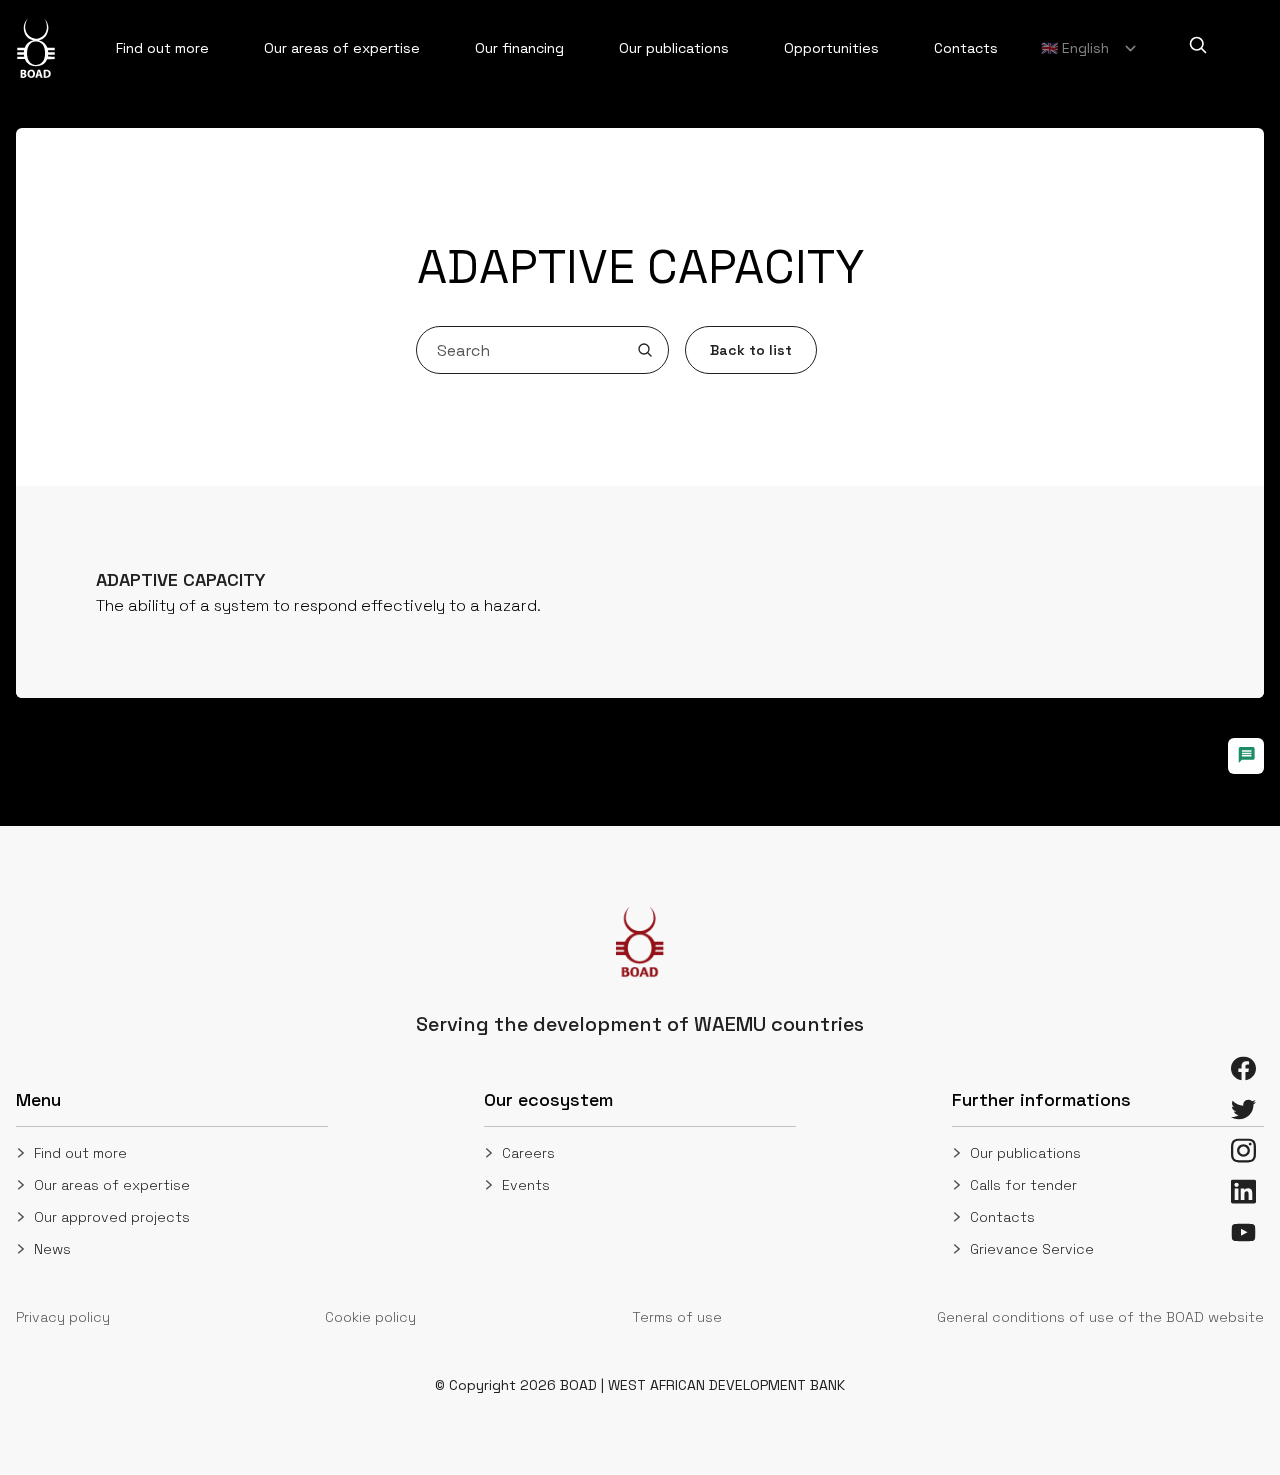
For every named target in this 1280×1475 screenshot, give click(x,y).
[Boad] (36, 48)
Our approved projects (112, 1217)
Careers (528, 1153)
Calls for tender (1023, 1185)
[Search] (1198, 45)
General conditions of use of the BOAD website (1100, 1317)
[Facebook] (1243, 1068)
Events (526, 1185)
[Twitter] (1243, 1109)
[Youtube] (1243, 1232)
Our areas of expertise (112, 1185)
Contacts (1002, 1217)
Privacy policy (63, 1317)
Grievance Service (1032, 1249)
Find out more (80, 1153)
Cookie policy (370, 1317)
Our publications (1025, 1153)
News (52, 1249)
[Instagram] (1243, 1150)
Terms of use (677, 1317)
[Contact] (1246, 756)
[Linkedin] (1243, 1191)
